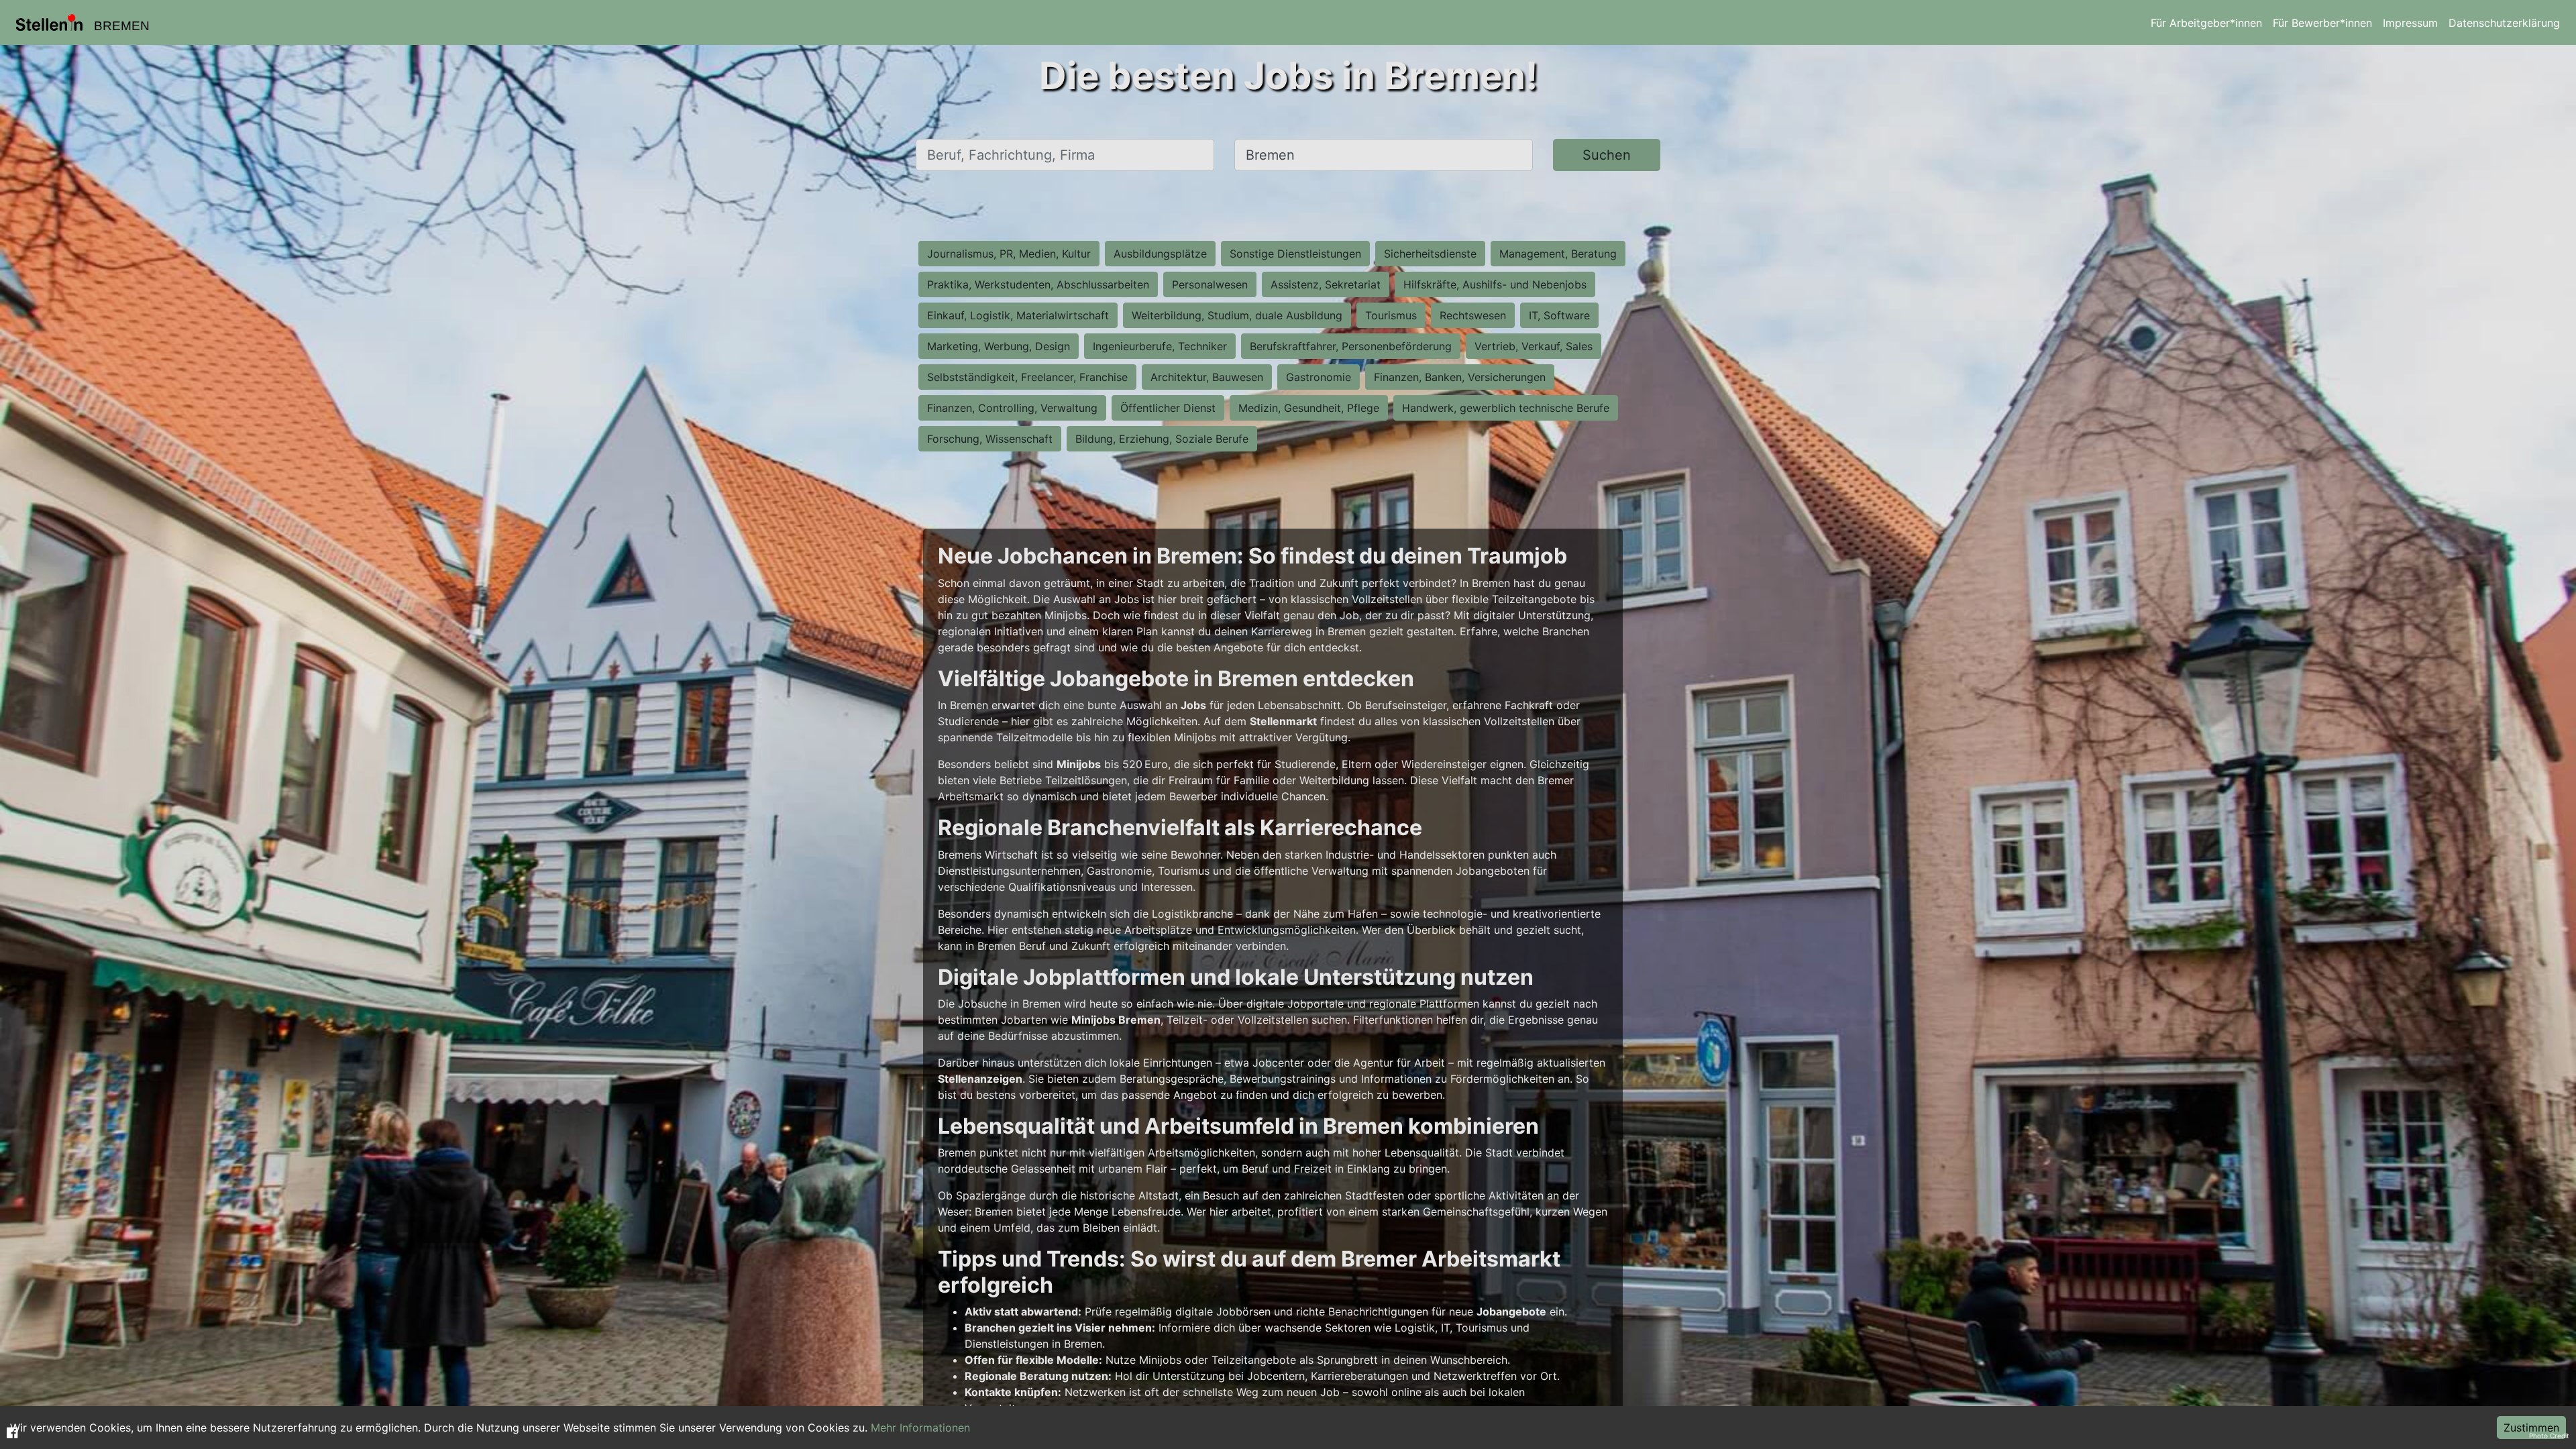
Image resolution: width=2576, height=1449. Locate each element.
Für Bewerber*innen (2322, 23)
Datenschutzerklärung (2504, 23)
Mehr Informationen (920, 1428)
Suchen (1607, 155)
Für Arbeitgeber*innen (2206, 23)
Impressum (2410, 23)
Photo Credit (2549, 1436)
